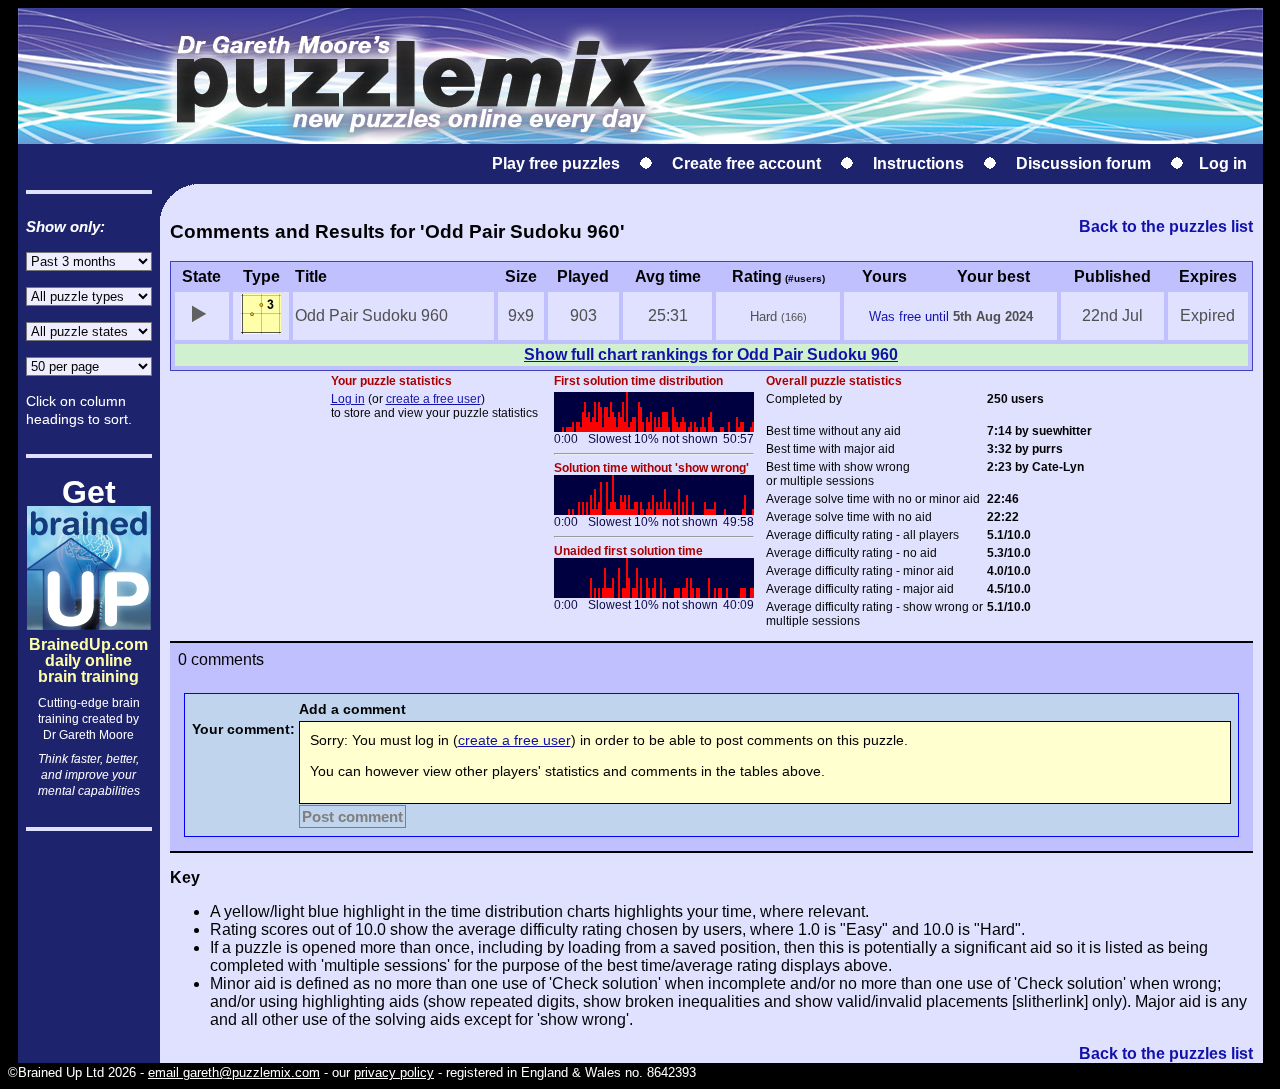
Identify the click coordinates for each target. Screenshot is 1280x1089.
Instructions (918, 163)
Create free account (746, 163)
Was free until (909, 316)
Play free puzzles (556, 163)
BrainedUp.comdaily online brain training (88, 643)
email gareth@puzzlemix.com (234, 1072)
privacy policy (394, 1072)
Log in (1223, 163)
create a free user (433, 399)
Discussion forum (1083, 163)
